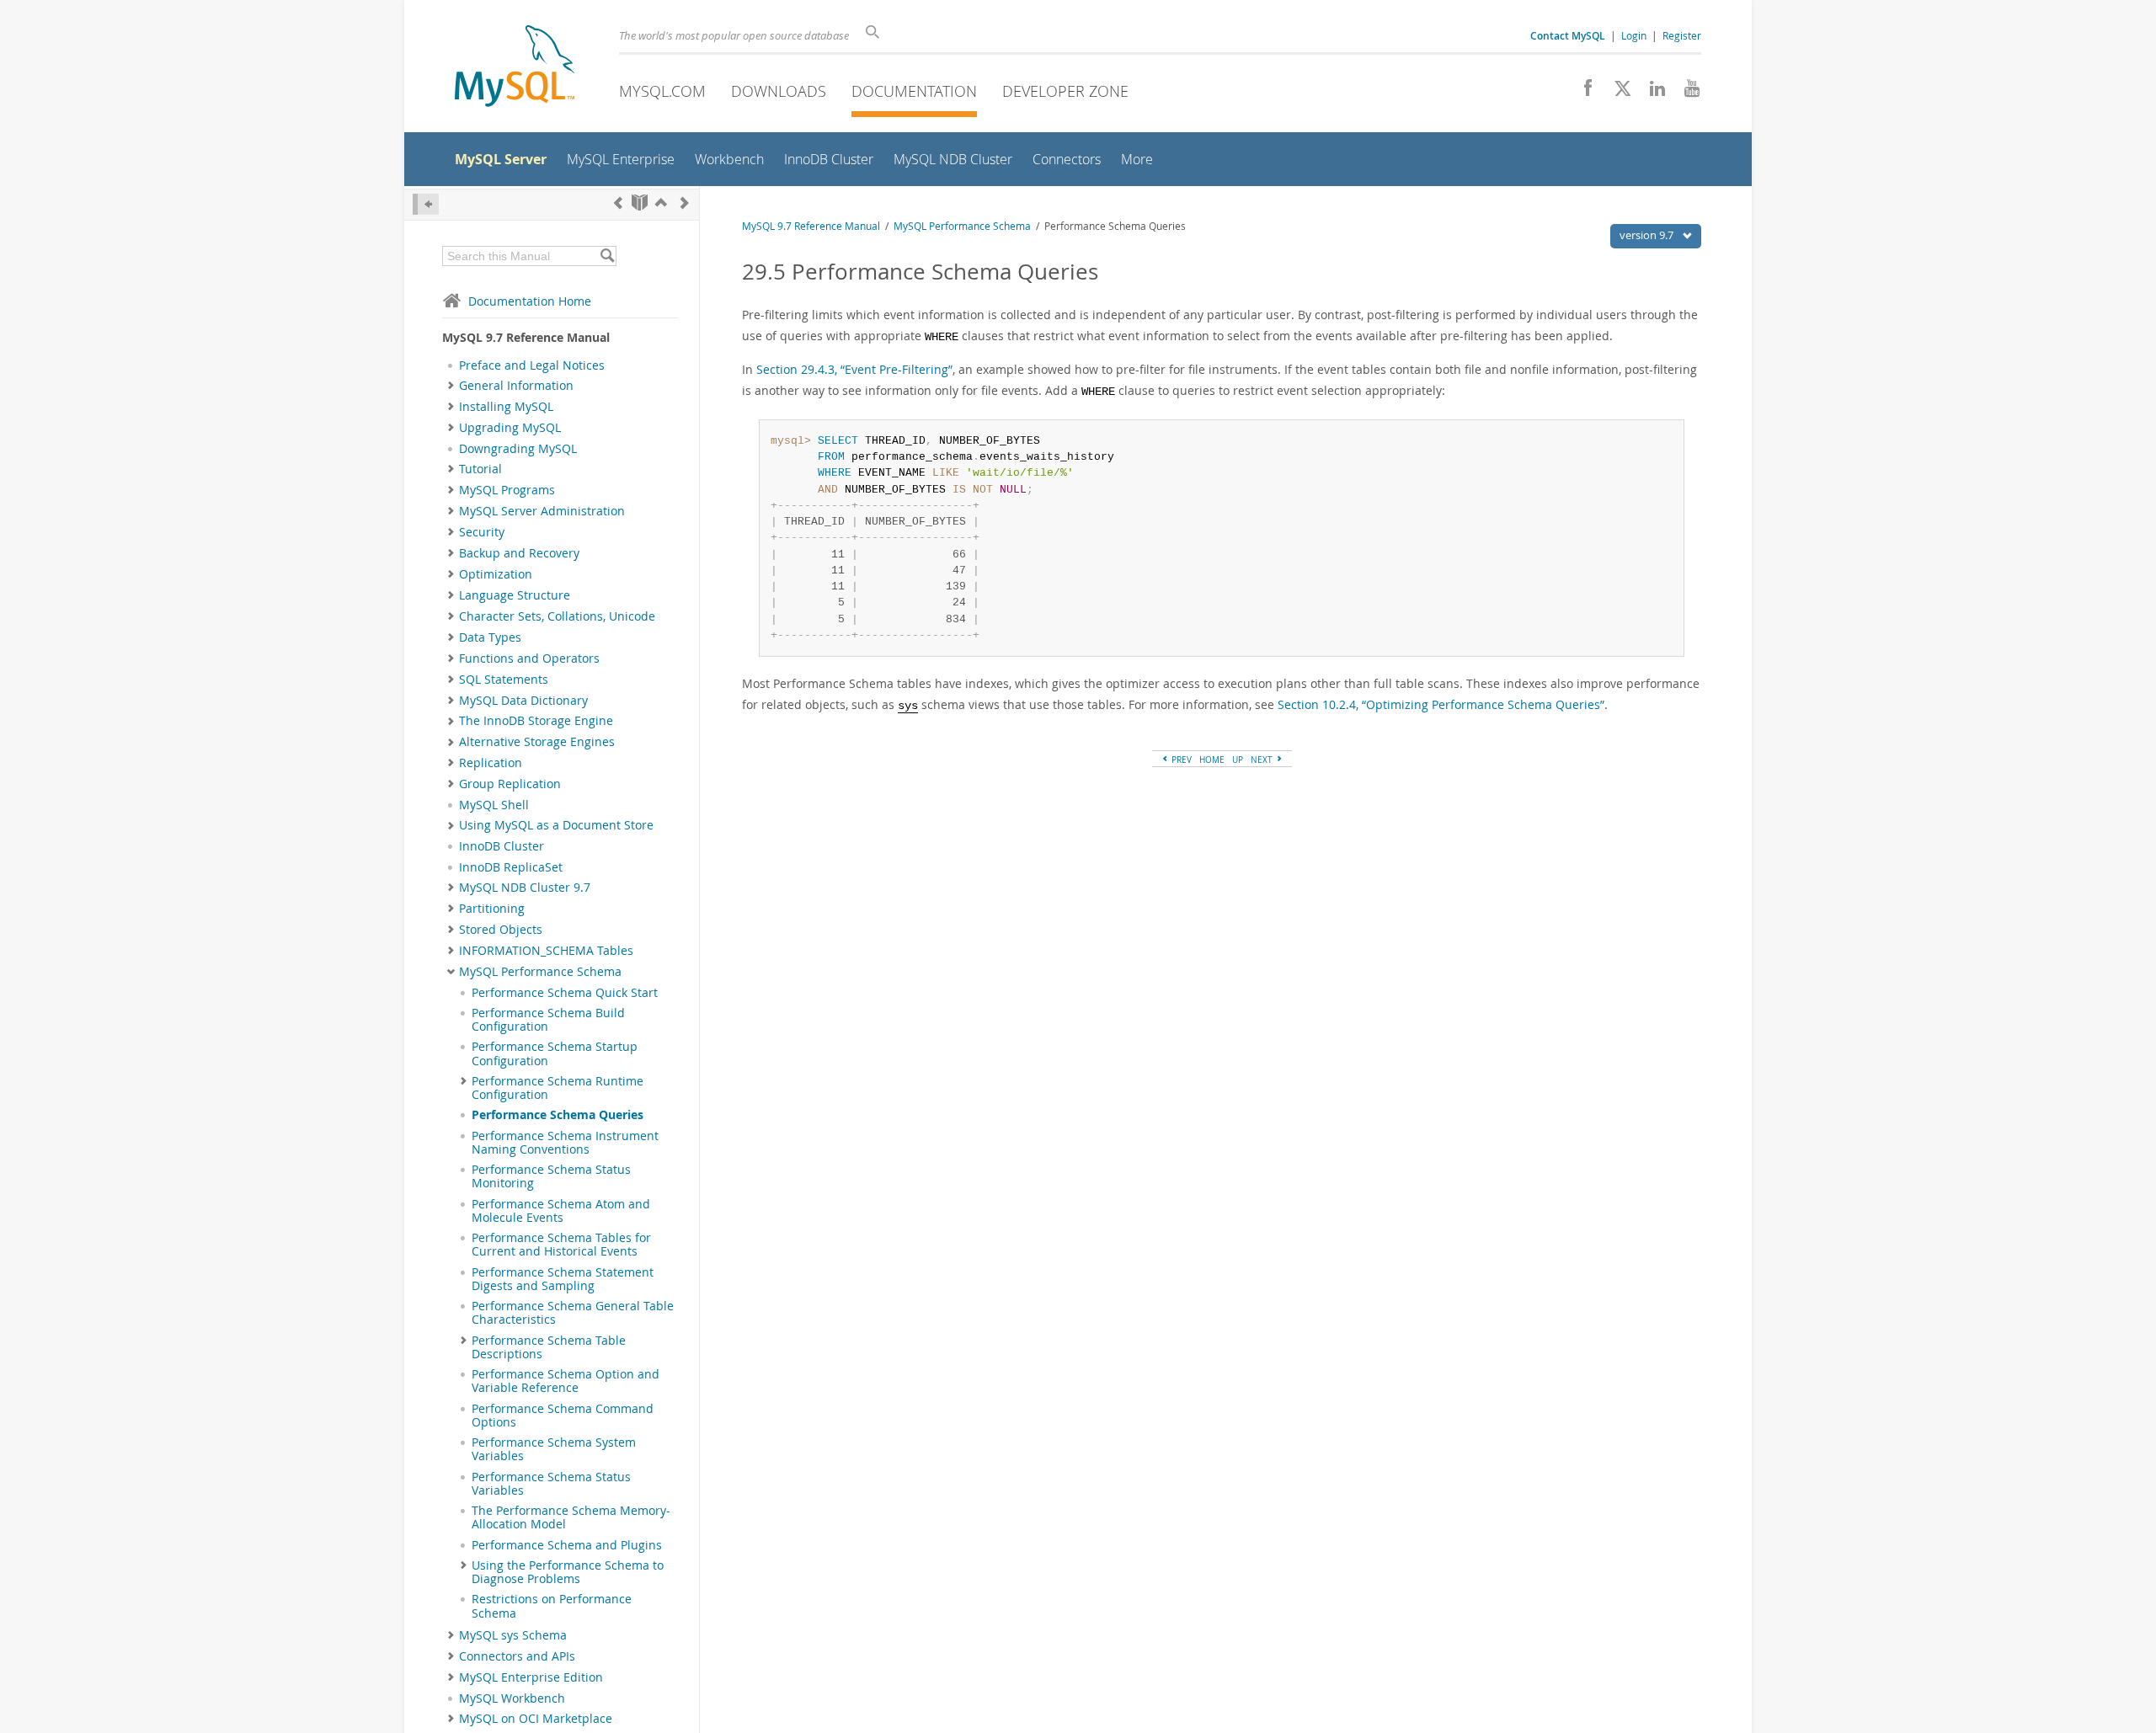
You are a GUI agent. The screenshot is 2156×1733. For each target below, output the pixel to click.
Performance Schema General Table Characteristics (573, 1313)
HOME (1212, 760)
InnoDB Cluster (502, 846)
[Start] (640, 203)
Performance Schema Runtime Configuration (558, 1088)
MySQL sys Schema (513, 1635)
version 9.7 (1648, 235)
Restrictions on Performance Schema (552, 1606)
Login (1634, 35)
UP (1238, 760)
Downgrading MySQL (518, 449)
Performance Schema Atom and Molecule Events (561, 1211)
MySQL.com (662, 91)
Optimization (496, 574)
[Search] (607, 256)
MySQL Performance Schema (540, 972)
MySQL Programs (507, 490)
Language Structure (515, 595)
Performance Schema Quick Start (565, 993)
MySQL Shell (494, 805)
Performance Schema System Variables (554, 1449)
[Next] (685, 203)
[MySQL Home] (515, 68)
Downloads (779, 91)
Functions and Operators (529, 659)
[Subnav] (451, 386)
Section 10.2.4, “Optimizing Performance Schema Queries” (1441, 704)
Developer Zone (1065, 91)
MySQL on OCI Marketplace (536, 1719)
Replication (491, 763)
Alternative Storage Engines (537, 742)
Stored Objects (501, 930)
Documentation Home (530, 301)
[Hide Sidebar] (426, 204)
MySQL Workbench (512, 1698)
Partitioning (492, 909)
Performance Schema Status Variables (551, 1484)
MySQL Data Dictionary (523, 701)
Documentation (914, 91)
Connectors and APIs (517, 1656)
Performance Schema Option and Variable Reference (566, 1381)
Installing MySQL (506, 407)
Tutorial (480, 469)
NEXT (1263, 760)
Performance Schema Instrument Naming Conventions (565, 1143)
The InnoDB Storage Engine (536, 721)
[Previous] (618, 203)
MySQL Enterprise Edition (531, 1677)
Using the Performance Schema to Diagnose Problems (568, 1572)
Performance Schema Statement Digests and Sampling (563, 1279)
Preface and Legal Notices (532, 365)
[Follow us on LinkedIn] (1651, 93)
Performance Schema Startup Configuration (555, 1053)
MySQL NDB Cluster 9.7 (525, 888)
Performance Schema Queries (558, 1115)
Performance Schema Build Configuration (548, 1020)
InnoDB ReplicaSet (511, 867)
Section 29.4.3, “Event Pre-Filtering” (854, 369)
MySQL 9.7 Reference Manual (811, 226)
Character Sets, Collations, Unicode (557, 616)
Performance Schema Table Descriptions (549, 1347)
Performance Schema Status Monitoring (551, 1176)
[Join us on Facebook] (1582, 93)
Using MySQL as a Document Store (556, 825)
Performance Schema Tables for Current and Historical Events (561, 1245)
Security (482, 532)
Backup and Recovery (519, 553)
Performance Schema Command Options (563, 1416)
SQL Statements (504, 680)
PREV (1180, 760)
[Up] (661, 203)
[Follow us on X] (1617, 93)
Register (1682, 35)
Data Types (490, 637)
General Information (516, 386)
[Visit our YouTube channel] (1686, 93)
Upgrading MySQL (510, 428)
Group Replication (510, 784)
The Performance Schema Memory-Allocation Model (571, 1517)
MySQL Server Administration (542, 511)
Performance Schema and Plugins (567, 1545)
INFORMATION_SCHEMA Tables (546, 951)
